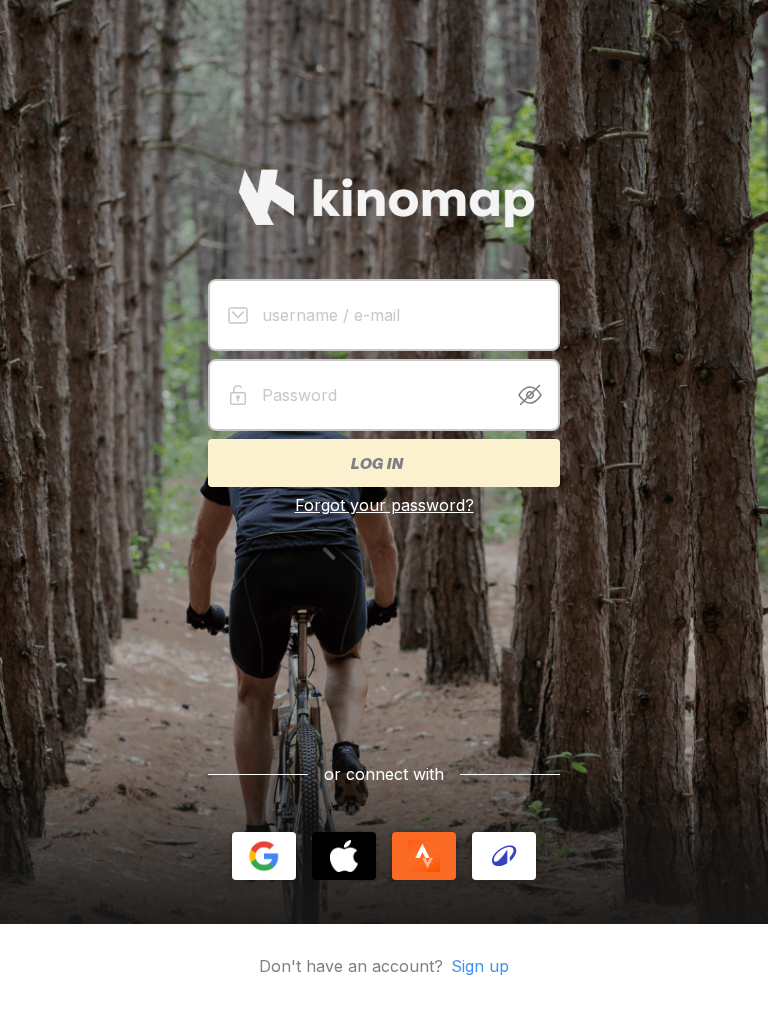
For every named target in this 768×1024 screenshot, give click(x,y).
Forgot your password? (384, 505)
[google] (264, 856)
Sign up (480, 966)
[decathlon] (504, 856)
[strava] (424, 856)
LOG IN (376, 463)
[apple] (344, 856)
